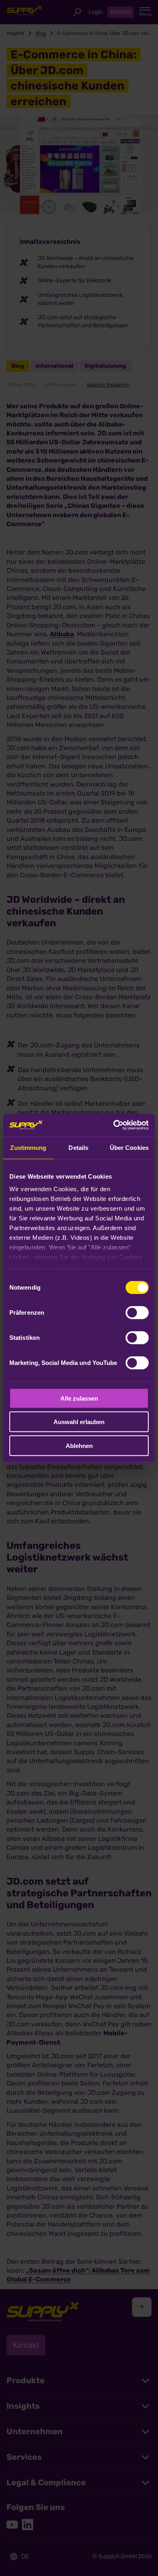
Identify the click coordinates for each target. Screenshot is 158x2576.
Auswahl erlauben (79, 1422)
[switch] (137, 1312)
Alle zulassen (79, 1398)
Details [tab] (78, 1147)
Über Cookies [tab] (129, 1147)
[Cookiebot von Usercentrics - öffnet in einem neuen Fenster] (114, 1125)
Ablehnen (79, 1445)
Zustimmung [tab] (28, 1147)
